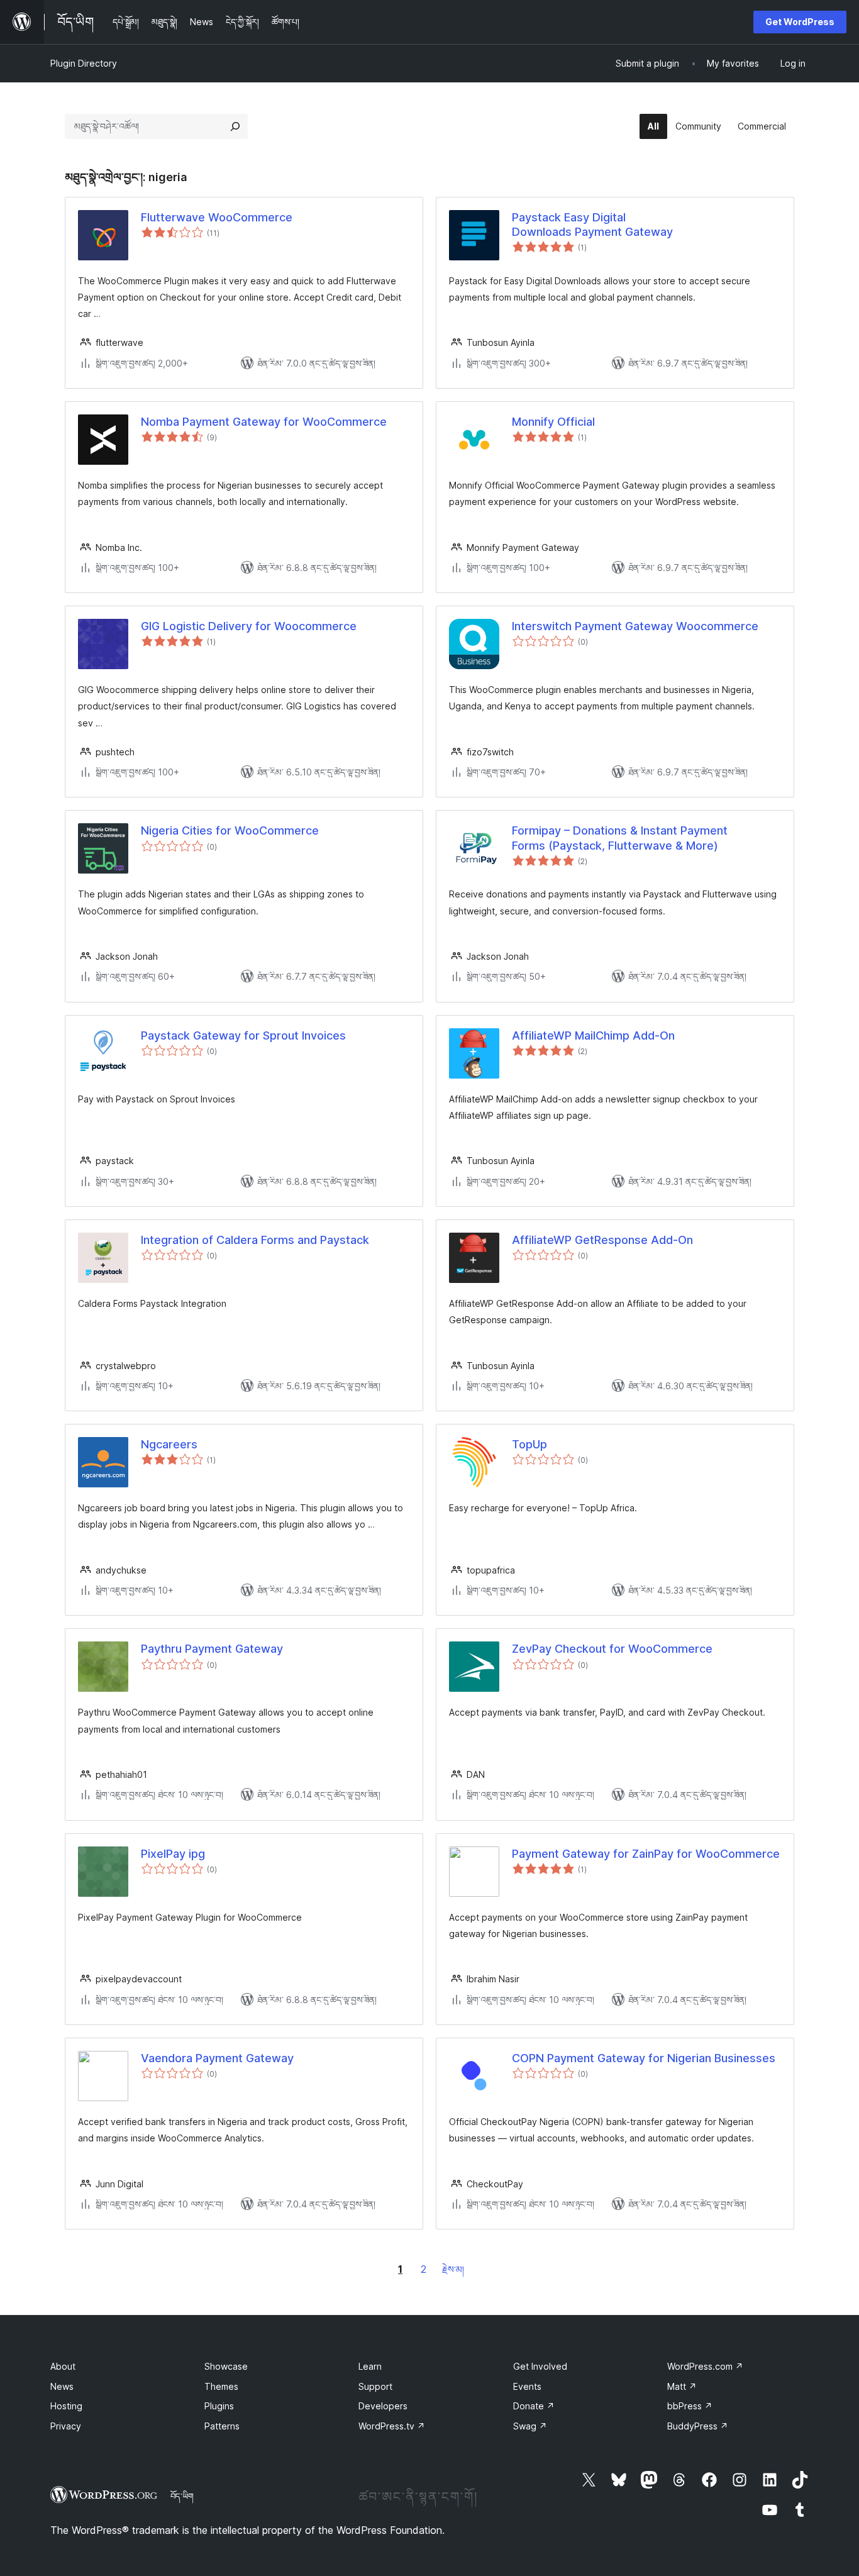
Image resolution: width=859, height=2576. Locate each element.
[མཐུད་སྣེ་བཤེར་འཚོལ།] (235, 126)
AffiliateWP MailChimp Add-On (593, 1035)
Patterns (222, 2426)
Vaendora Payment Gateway (217, 2058)
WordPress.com (705, 2366)
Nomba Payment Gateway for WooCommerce (264, 422)
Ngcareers (169, 1444)
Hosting (66, 2406)
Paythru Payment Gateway (212, 1649)
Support (375, 2386)
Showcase (226, 2366)
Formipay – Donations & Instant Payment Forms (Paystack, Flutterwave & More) (620, 838)
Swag (530, 2426)
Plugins (219, 2406)
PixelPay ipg (173, 1854)
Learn (370, 2366)
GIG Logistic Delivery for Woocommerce (249, 626)
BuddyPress (698, 2426)
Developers (383, 2406)
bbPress (690, 2406)
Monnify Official (553, 422)
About (63, 2366)
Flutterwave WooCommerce (217, 217)
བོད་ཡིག (182, 2496)
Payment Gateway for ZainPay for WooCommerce (646, 1854)
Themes (221, 2386)
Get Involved (540, 2366)
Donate (534, 2406)
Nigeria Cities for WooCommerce (230, 830)
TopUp (529, 1444)
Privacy (66, 2426)
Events (527, 2386)
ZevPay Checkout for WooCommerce (612, 1649)
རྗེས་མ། (453, 2269)
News (62, 2386)
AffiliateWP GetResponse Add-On (602, 1240)
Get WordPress (800, 22)
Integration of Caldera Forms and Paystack (255, 1240)
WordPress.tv (392, 2426)
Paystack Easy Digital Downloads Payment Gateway (592, 225)
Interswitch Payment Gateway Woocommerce (635, 626)
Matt (682, 2386)
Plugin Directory (84, 63)
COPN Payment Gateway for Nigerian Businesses (644, 2058)
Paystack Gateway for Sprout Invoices (243, 1035)
